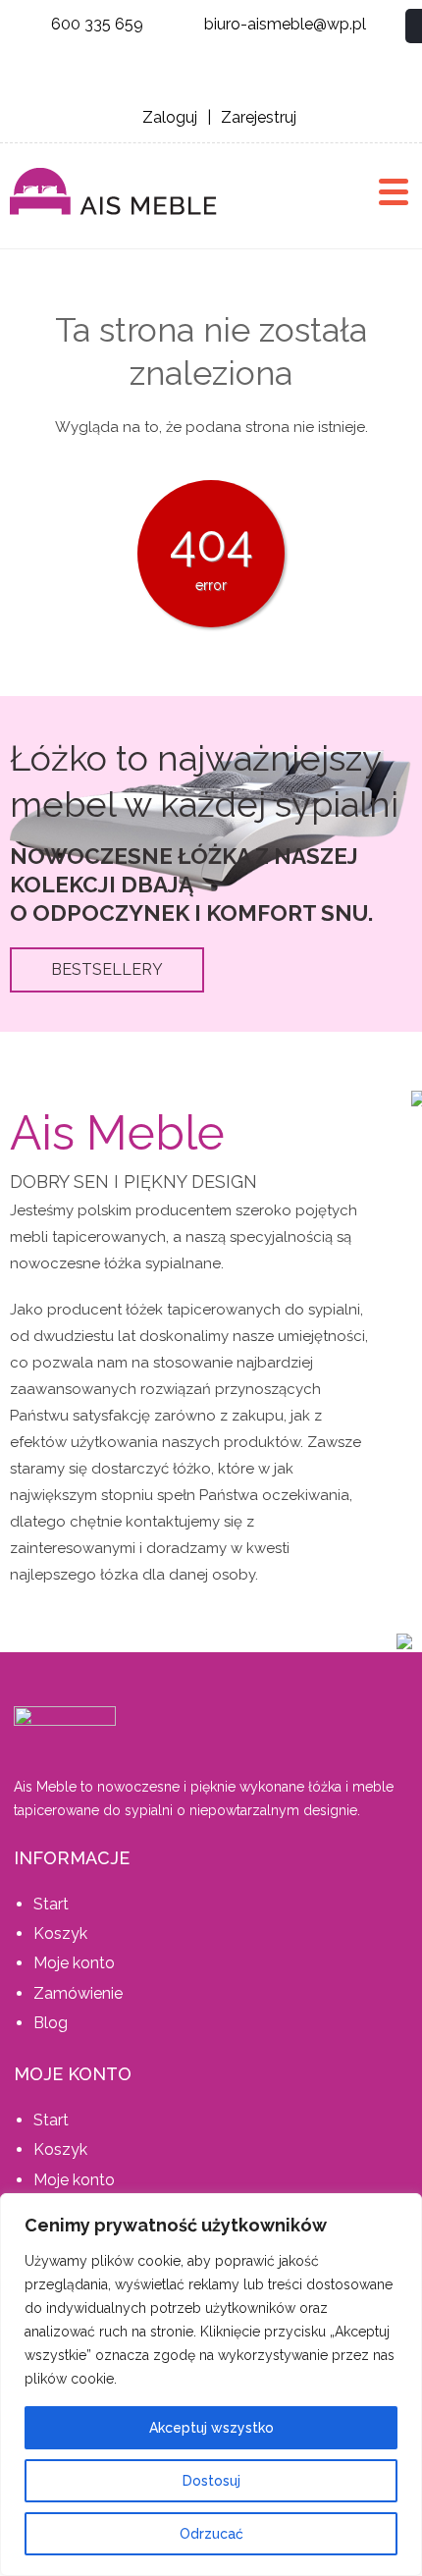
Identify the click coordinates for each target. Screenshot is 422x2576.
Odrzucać (211, 2534)
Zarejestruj (259, 117)
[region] (211, 2385)
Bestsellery (107, 969)
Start (51, 1904)
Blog (51, 2023)
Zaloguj (170, 117)
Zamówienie (78, 1993)
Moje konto (74, 1963)
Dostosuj (211, 2481)
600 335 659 (97, 24)
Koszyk (60, 1933)
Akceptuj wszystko (211, 2428)
